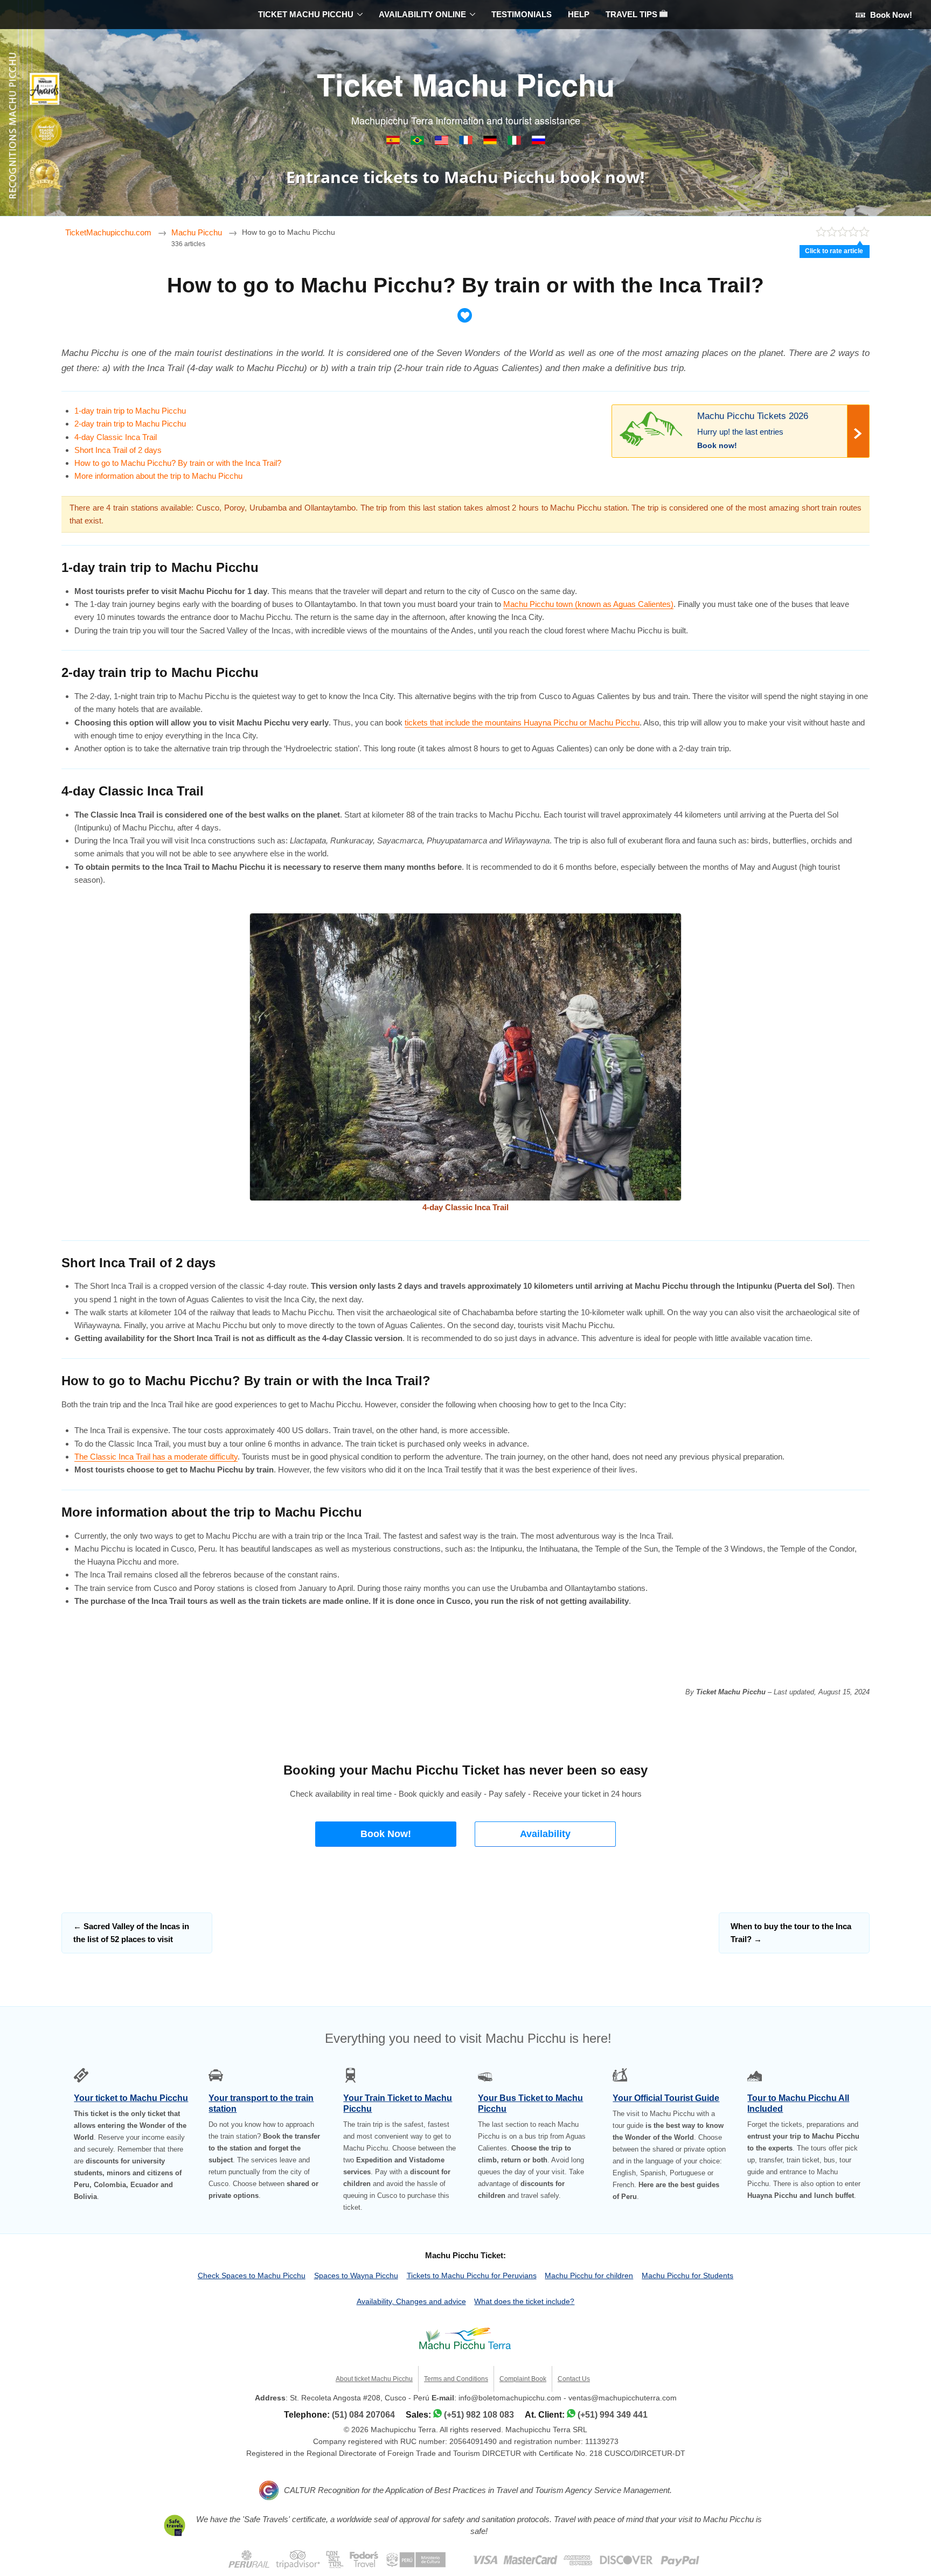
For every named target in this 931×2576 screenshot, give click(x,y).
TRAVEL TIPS (633, 14)
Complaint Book (523, 2379)
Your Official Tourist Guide (666, 2098)
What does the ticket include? (524, 2301)
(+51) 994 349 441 (613, 2415)
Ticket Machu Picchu (466, 84)
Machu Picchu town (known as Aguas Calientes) (588, 604)
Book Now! (890, 15)
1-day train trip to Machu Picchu (130, 411)
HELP (579, 14)
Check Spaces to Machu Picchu (252, 2275)
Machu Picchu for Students (687, 2275)
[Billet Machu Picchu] (467, 142)
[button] (386, 1834)
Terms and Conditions (456, 2379)
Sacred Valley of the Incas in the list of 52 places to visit (131, 1933)
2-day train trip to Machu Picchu (130, 424)
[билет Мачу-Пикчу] (539, 142)
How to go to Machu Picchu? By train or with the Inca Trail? (178, 463)
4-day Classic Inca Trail (116, 437)
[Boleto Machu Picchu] (394, 142)
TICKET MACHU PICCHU (306, 14)
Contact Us (574, 2379)
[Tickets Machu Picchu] (491, 142)
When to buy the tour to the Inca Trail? (791, 1933)
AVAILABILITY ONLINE (422, 14)
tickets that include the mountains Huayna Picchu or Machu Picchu (522, 722)
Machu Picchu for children (589, 2275)
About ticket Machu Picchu (374, 2379)
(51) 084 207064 (363, 2415)
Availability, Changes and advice (411, 2301)
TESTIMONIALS (522, 14)
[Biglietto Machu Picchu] (515, 142)
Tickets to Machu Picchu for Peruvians (472, 2275)
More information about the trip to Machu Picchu (158, 476)
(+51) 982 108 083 (479, 2415)
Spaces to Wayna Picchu (356, 2275)
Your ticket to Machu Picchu (131, 2098)
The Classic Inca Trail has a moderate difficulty (156, 1457)
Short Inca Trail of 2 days (118, 450)
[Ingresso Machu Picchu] (418, 142)
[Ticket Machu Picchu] (443, 142)
